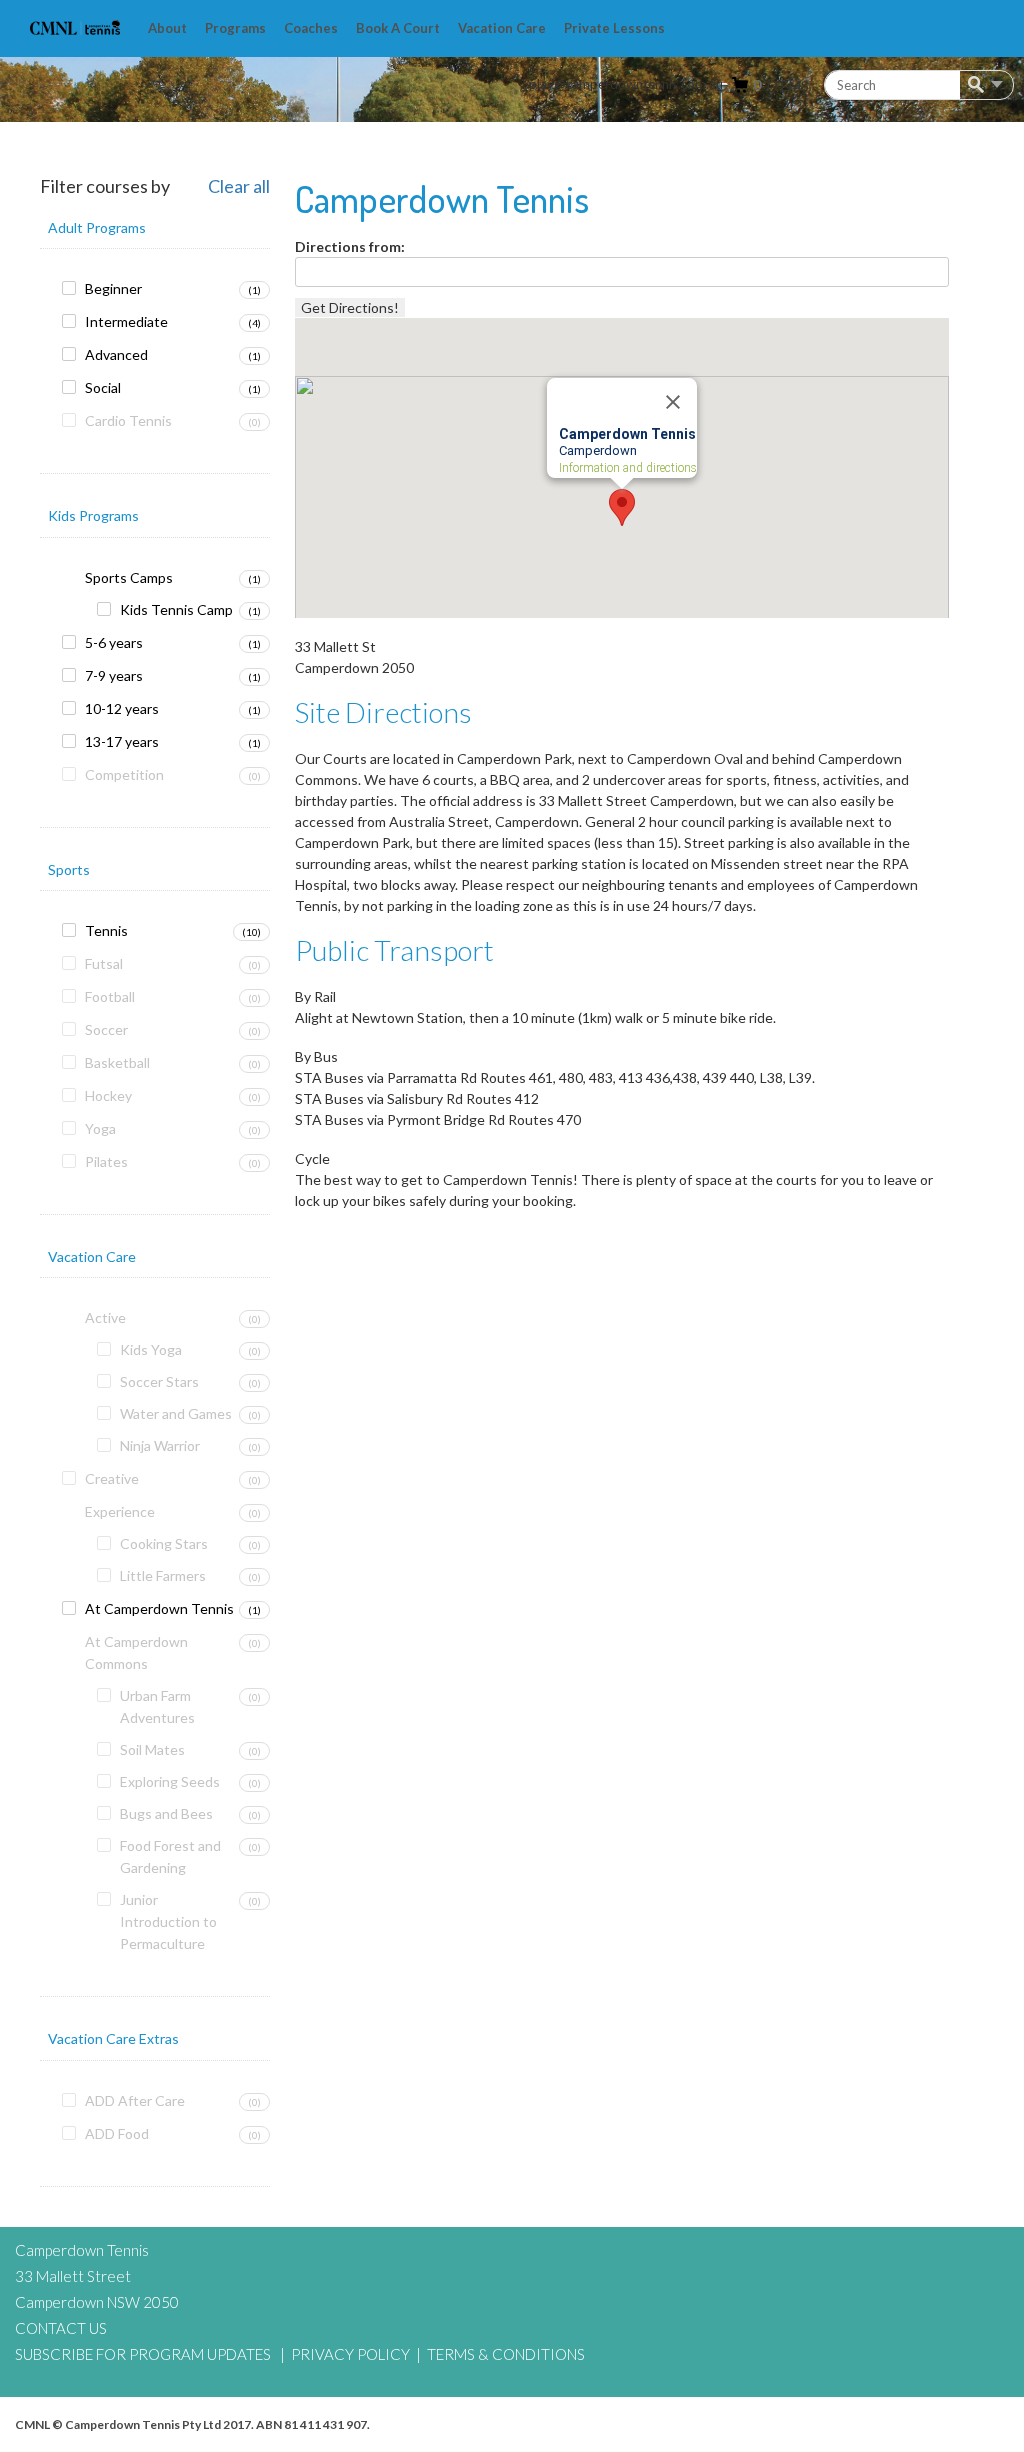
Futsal (104, 963)
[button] (622, 507)
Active (105, 1317)
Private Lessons (614, 28)
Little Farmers (163, 1575)
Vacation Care (502, 28)
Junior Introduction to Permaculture (168, 1921)
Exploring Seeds (170, 1781)
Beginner (113, 288)
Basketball (117, 1062)
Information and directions (628, 469)
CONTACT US (61, 2328)
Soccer (106, 1029)
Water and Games (176, 1413)
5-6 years (114, 642)
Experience (120, 1511)
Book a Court (398, 28)
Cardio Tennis (128, 420)
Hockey (108, 1095)
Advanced (116, 354)
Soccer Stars (159, 1381)
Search (979, 85)
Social (103, 387)
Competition (124, 774)
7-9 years (114, 675)
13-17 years (122, 741)
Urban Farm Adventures (157, 1706)
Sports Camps (129, 577)
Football (110, 996)
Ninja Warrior (160, 1445)
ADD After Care (135, 2100)
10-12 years (122, 708)
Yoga (100, 1128)
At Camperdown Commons (136, 1652)
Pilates (106, 1161)
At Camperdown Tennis (159, 1608)
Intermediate (126, 321)
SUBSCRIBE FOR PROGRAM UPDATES (143, 2354)
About (167, 28)
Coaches (311, 28)
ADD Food (117, 2133)
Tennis (106, 930)
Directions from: (350, 246)
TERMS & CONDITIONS (506, 2354)
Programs (235, 28)
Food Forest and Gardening (170, 1856)
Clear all (239, 187)
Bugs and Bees (166, 1813)
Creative (112, 1478)
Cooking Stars (164, 1543)
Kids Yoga (151, 1349)
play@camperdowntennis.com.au (626, 84)
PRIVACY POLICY (350, 2354)
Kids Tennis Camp (176, 609)
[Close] (673, 403)
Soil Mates (152, 1749)
